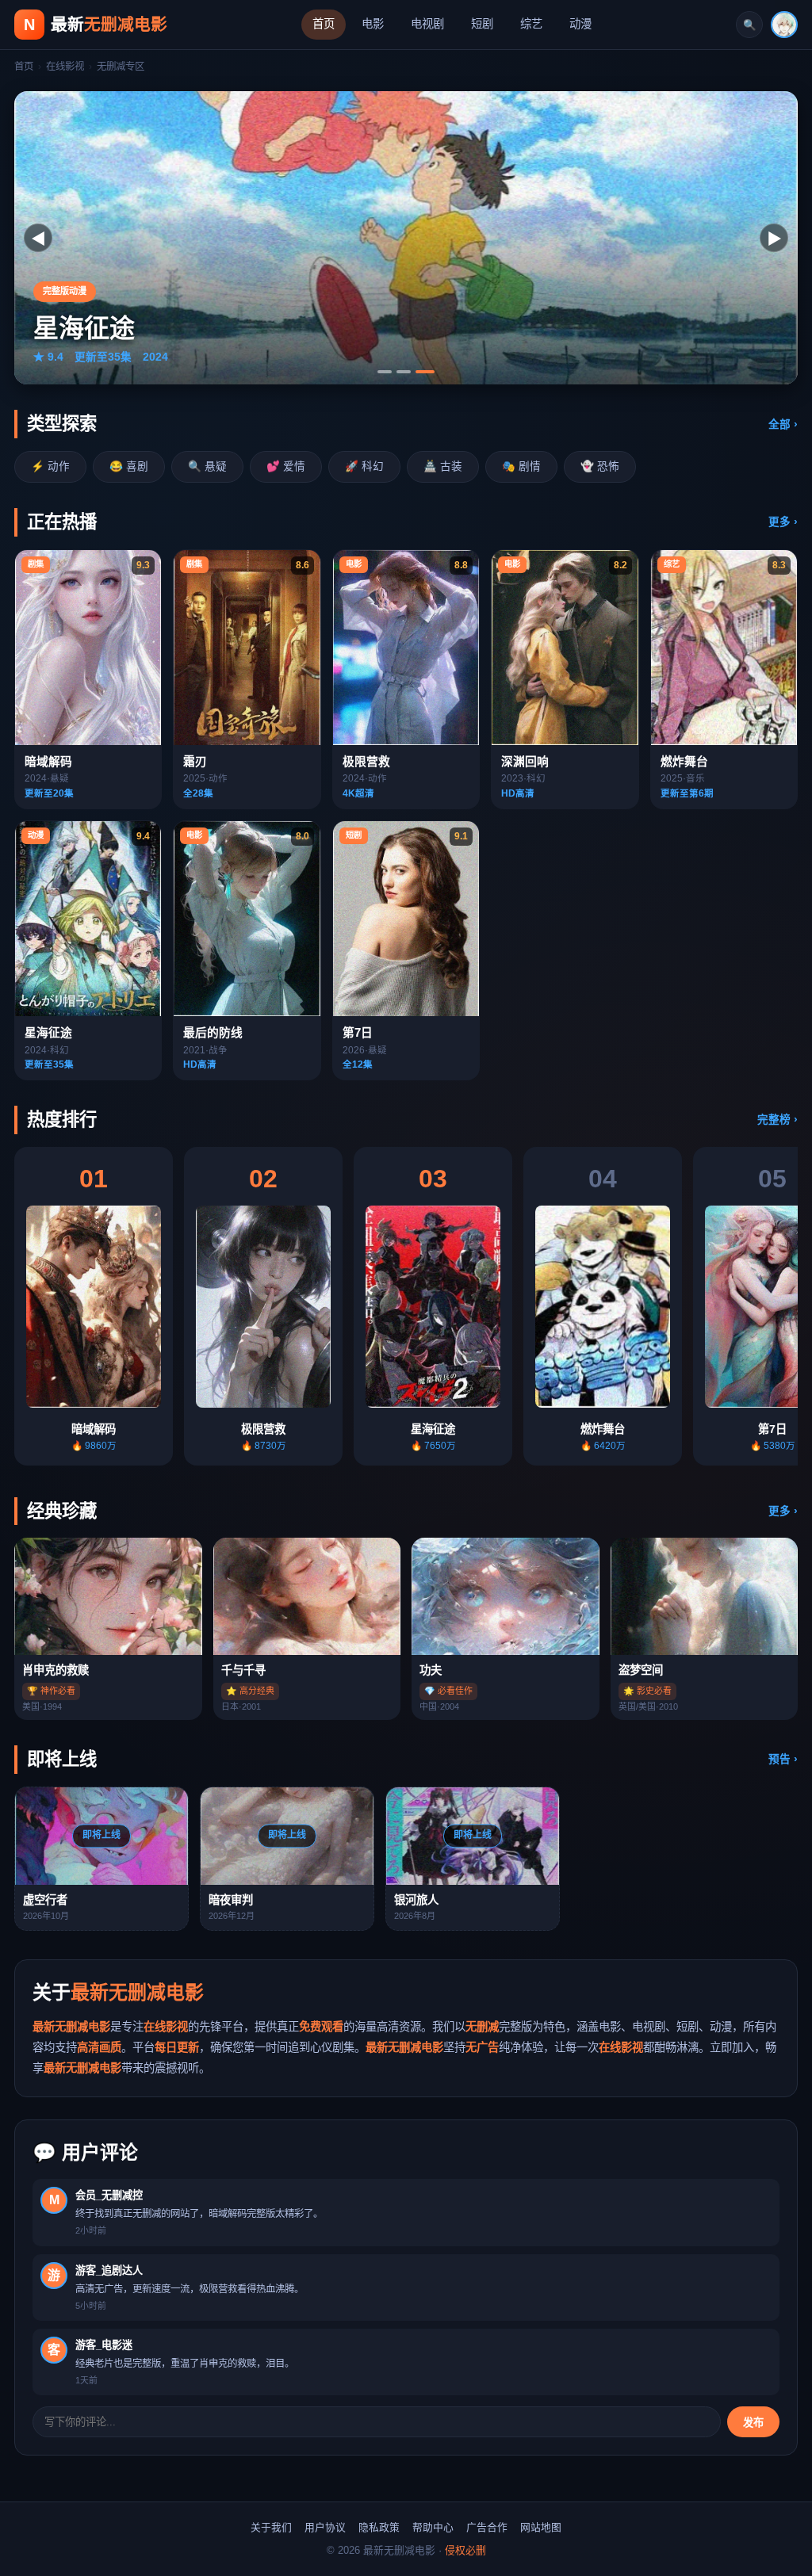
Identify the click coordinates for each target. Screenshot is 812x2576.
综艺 (531, 24)
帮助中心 (433, 2527)
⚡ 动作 (50, 466)
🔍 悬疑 (207, 466)
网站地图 (541, 2527)
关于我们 (271, 2527)
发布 (753, 2423)
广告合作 (487, 2527)
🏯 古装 (443, 466)
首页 (324, 24)
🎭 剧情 (521, 466)
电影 (373, 24)
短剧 (482, 24)
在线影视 (65, 67)
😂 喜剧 (129, 466)
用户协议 (325, 2527)
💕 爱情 (286, 466)
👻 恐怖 (600, 466)
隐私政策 (379, 2527)
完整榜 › (778, 1120)
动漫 (580, 24)
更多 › (783, 522)
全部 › (783, 424)
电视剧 (427, 24)
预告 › (783, 1759)
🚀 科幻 (364, 466)
